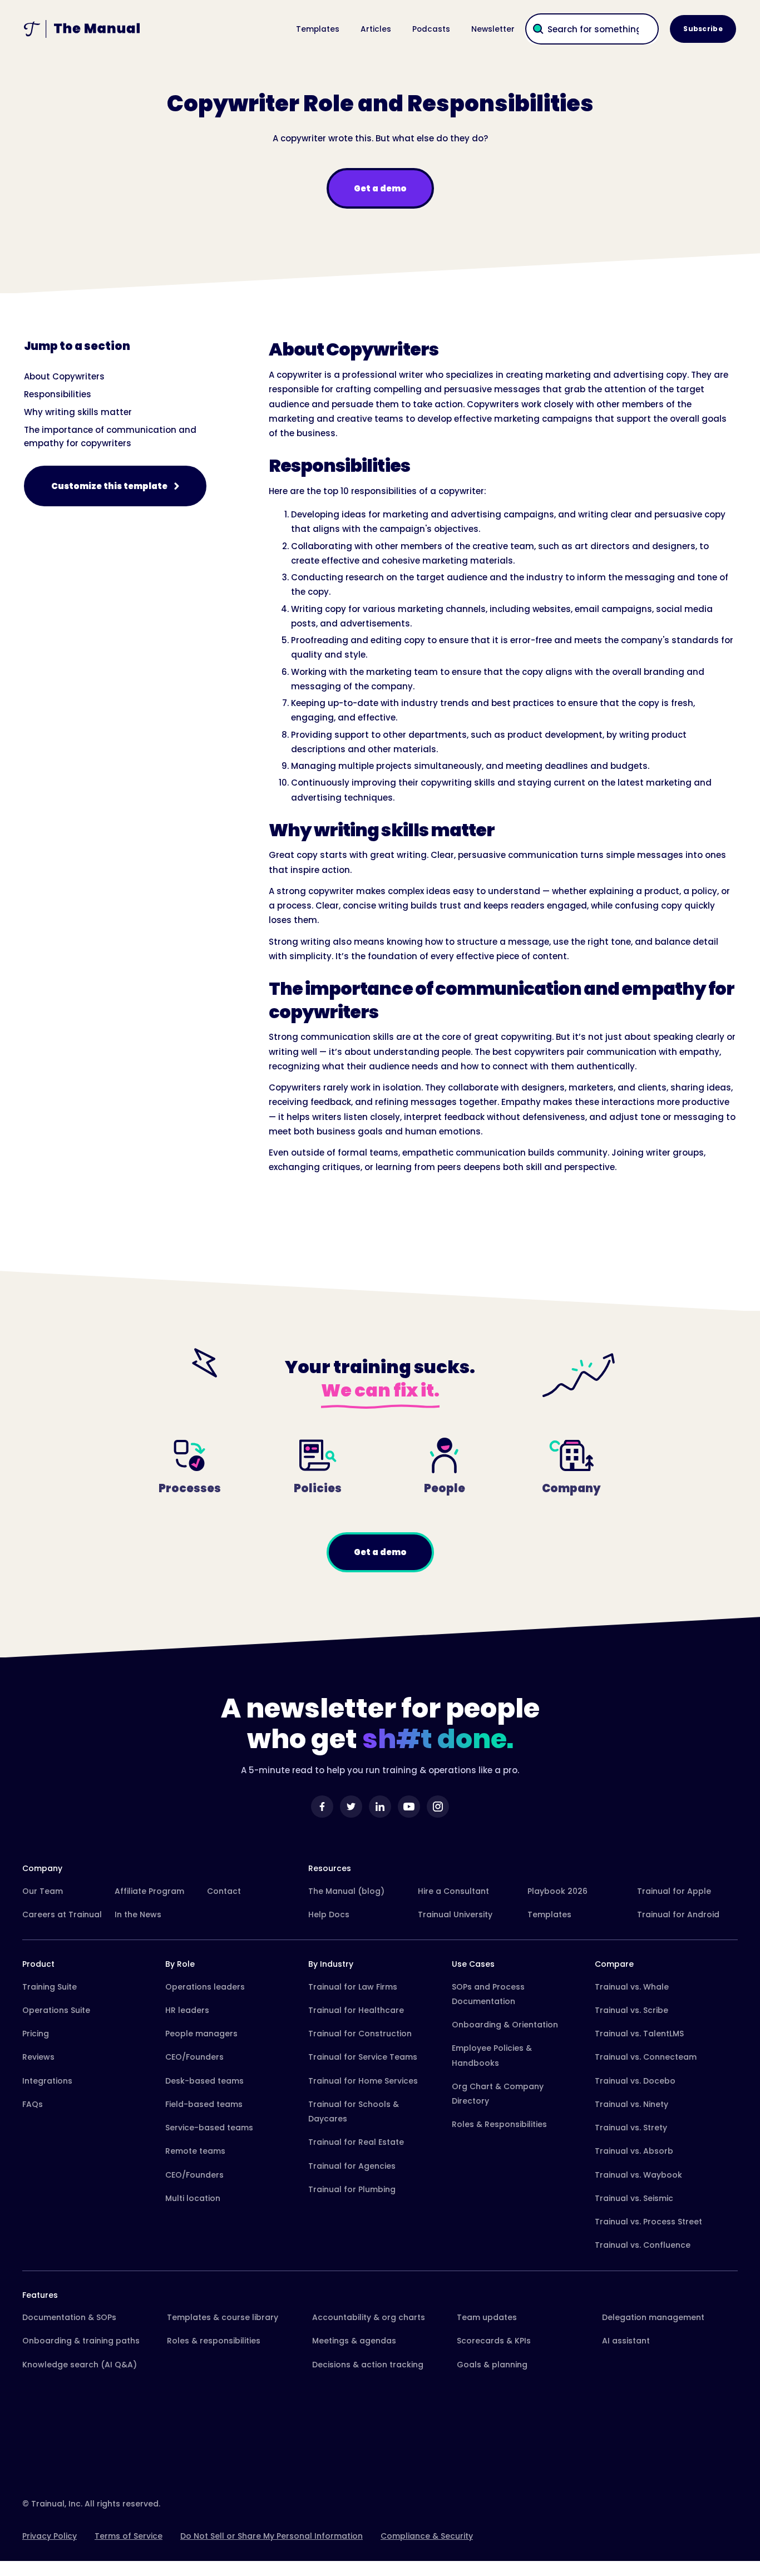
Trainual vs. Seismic (634, 2198)
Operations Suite (56, 2010)
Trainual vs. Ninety (631, 2104)
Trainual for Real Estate (356, 2142)
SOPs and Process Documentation (488, 1994)
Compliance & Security (427, 2536)
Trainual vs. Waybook (638, 2175)
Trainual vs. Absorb (634, 2151)
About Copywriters (64, 376)
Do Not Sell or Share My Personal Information (272, 2536)
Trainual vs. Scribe (631, 2010)
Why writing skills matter (78, 412)
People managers (201, 2034)
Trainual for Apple (674, 1891)
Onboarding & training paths (81, 2341)
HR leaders (187, 2010)
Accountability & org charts (369, 2317)
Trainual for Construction (360, 2034)
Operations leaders (205, 1987)
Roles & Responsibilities (499, 2124)
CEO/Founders (194, 2057)
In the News (138, 1914)
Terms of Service (129, 2536)
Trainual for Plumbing (352, 2189)
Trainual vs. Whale (632, 1987)
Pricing (36, 2034)
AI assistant (626, 2341)
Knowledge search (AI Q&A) (80, 2365)
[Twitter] (351, 1807)
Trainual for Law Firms (353, 1987)
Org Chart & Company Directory (498, 2094)
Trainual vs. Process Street (648, 2222)
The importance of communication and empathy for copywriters (110, 436)
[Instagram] (438, 1807)
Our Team (43, 1891)
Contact (224, 1891)
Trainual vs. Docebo (635, 2081)
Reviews (38, 2057)
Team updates (487, 2317)
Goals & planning (492, 2365)
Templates (318, 29)
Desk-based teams (204, 2081)
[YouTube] (409, 1807)
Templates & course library (223, 2317)
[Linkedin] (380, 1807)
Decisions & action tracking (368, 2365)
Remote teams (195, 2151)
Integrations (47, 2081)
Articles (376, 29)
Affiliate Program (149, 1891)
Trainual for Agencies (352, 2166)
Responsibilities (58, 394)
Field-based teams (204, 2104)
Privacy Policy (50, 2536)
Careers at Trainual (62, 1914)
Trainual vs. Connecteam (646, 2057)
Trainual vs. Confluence (643, 2245)
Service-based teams (209, 2128)
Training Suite (50, 1987)
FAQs (33, 2104)
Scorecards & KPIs (494, 2341)
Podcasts (431, 29)
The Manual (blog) (346, 1891)
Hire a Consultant (453, 1891)
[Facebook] (322, 1807)
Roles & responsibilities (214, 2341)
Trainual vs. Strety (631, 2128)
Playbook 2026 (557, 1891)
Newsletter (493, 29)
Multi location (193, 2198)
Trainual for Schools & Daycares (354, 2111)
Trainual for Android (678, 1914)
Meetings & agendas (354, 2341)
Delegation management (653, 2317)
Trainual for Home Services (363, 2081)
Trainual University (455, 1914)
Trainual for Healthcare (356, 2010)
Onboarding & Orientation (505, 2025)
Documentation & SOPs (69, 2317)
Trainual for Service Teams (363, 2057)
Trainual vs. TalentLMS (639, 2034)
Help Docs (329, 1914)
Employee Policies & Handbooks (492, 2055)
